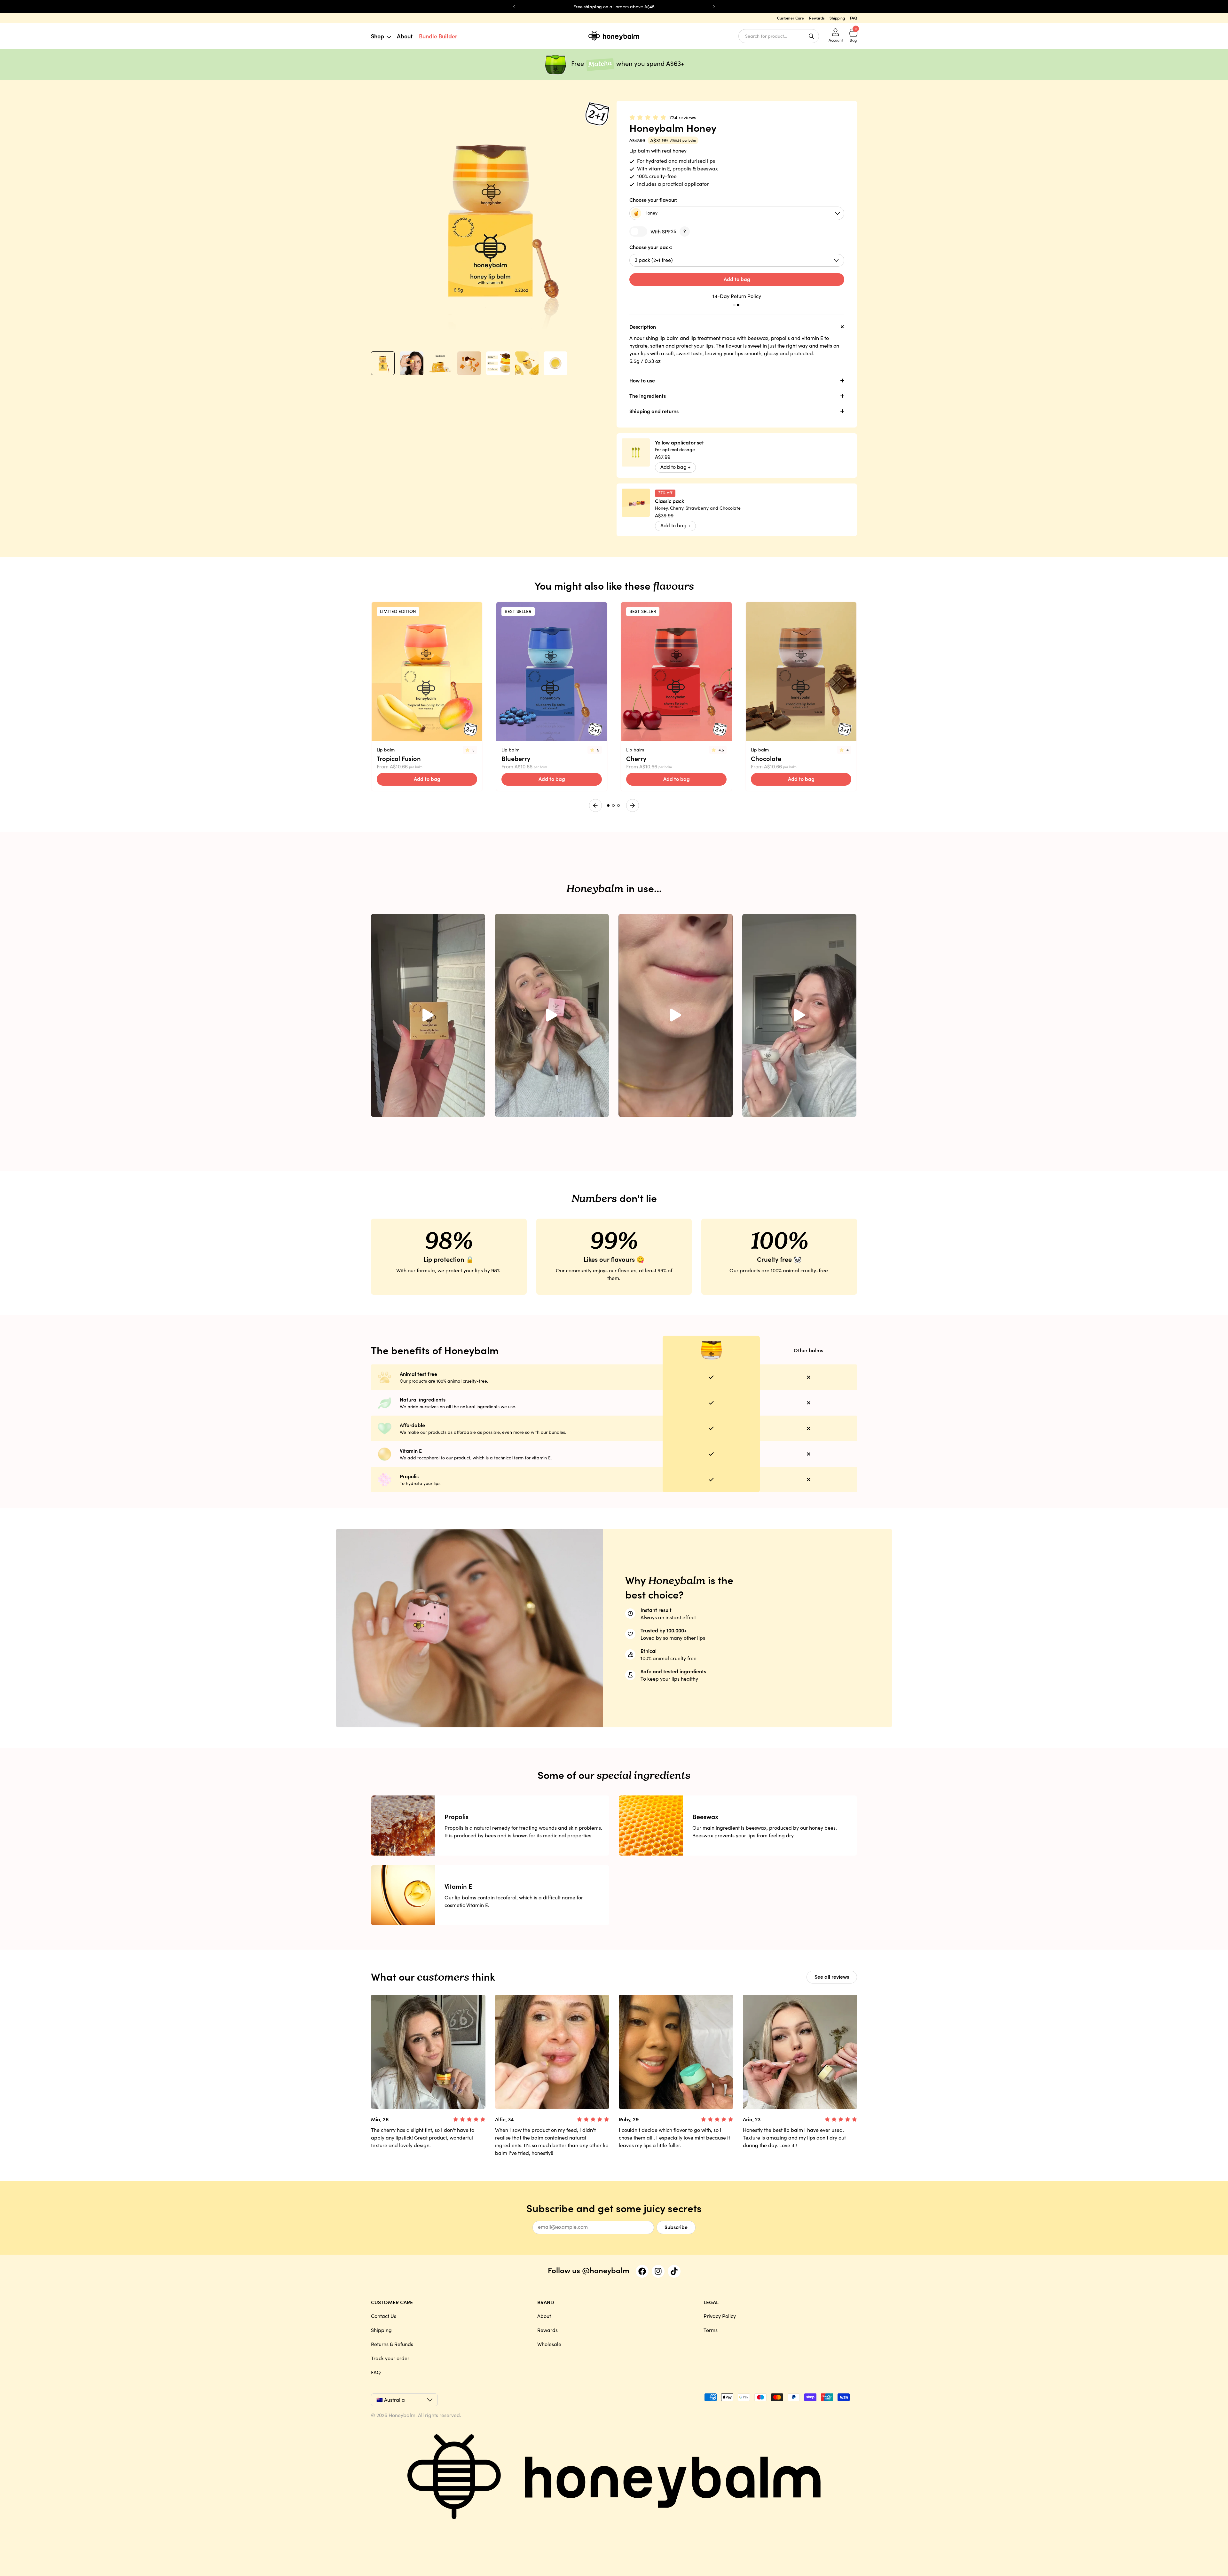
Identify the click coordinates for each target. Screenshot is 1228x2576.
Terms (711, 2330)
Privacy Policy (720, 2316)
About (405, 36)
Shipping (837, 18)
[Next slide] (714, 7)
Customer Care (791, 18)
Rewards (817, 18)
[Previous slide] (514, 7)
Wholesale (549, 2344)
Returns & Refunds (392, 2344)
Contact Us (384, 2316)
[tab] (734, 305)
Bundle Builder (438, 36)
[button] (383, 363)
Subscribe (676, 2227)
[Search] (811, 36)
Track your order (390, 2358)
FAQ (854, 18)
